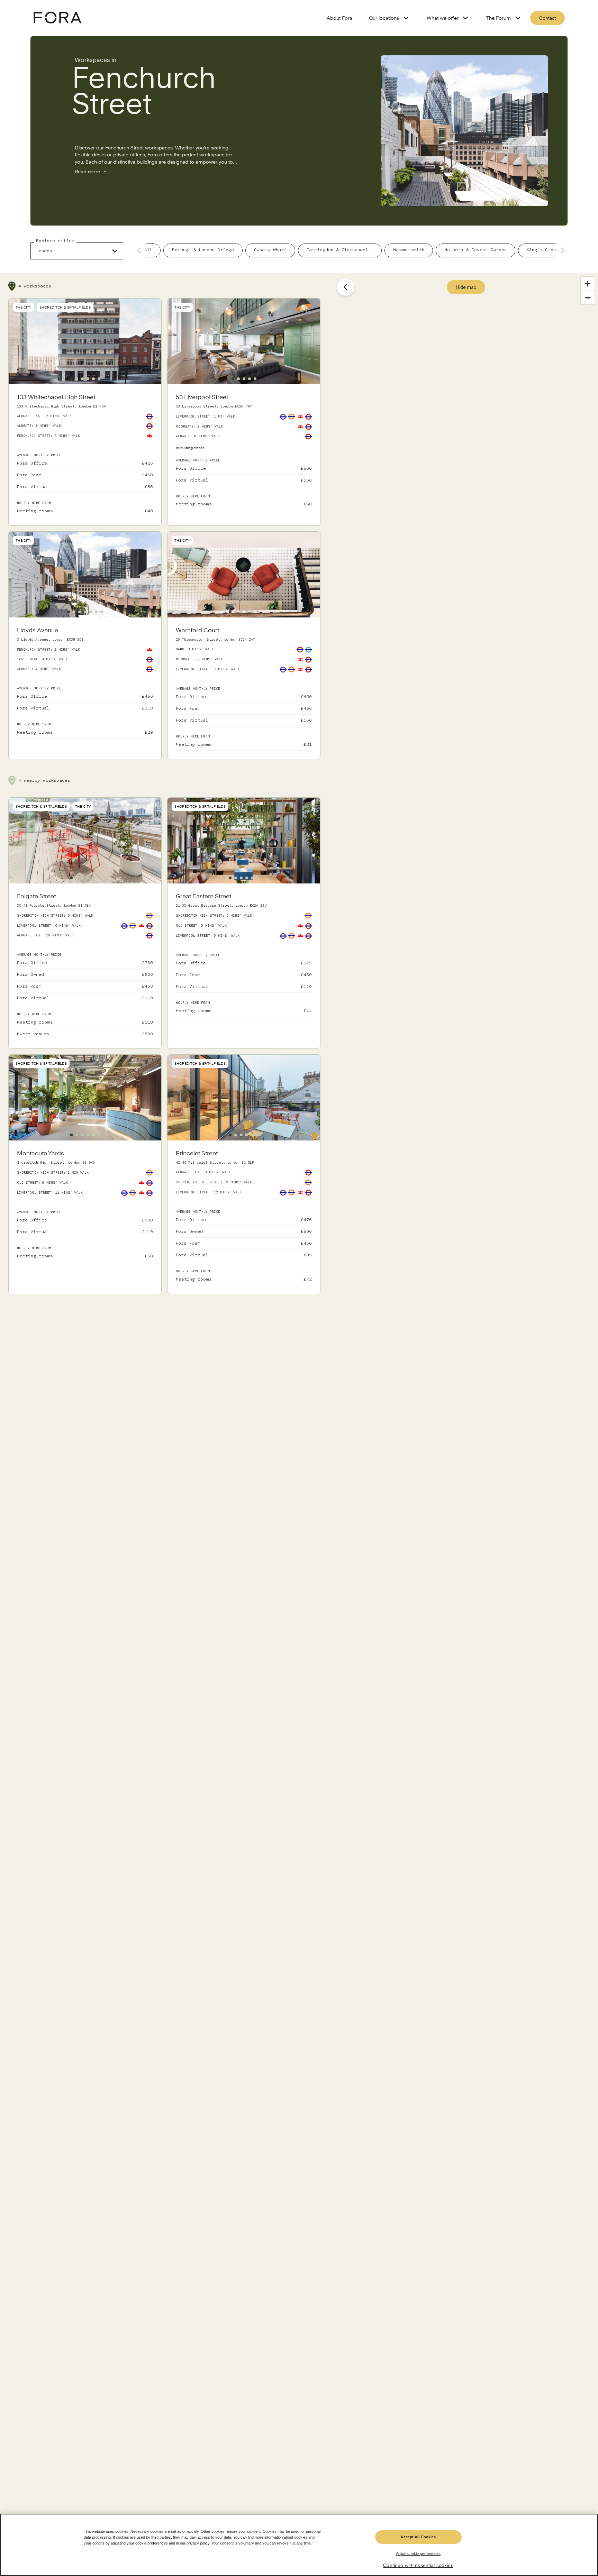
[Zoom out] (588, 297)
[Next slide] (561, 250)
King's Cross (543, 250)
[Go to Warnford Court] (244, 688)
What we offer (443, 18)
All (148, 250)
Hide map (466, 287)
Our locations (384, 18)
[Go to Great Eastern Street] (244, 954)
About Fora (339, 18)
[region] (299, 2545)
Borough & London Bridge (203, 250)
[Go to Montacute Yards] (85, 1206)
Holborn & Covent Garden (475, 250)
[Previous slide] (141, 250)
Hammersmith (409, 250)
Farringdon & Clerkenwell (340, 250)
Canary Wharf (270, 250)
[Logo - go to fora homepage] (57, 18)
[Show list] (346, 287)
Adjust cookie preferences (418, 2554)
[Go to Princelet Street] (244, 1217)
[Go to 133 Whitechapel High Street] (85, 455)
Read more (87, 172)
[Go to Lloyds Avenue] (85, 682)
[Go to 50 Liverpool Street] (244, 452)
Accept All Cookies (418, 2537)
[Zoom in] (588, 284)
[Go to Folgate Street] (85, 966)
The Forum (499, 18)
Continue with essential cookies (418, 2566)
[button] (71, 379)
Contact (547, 18)
